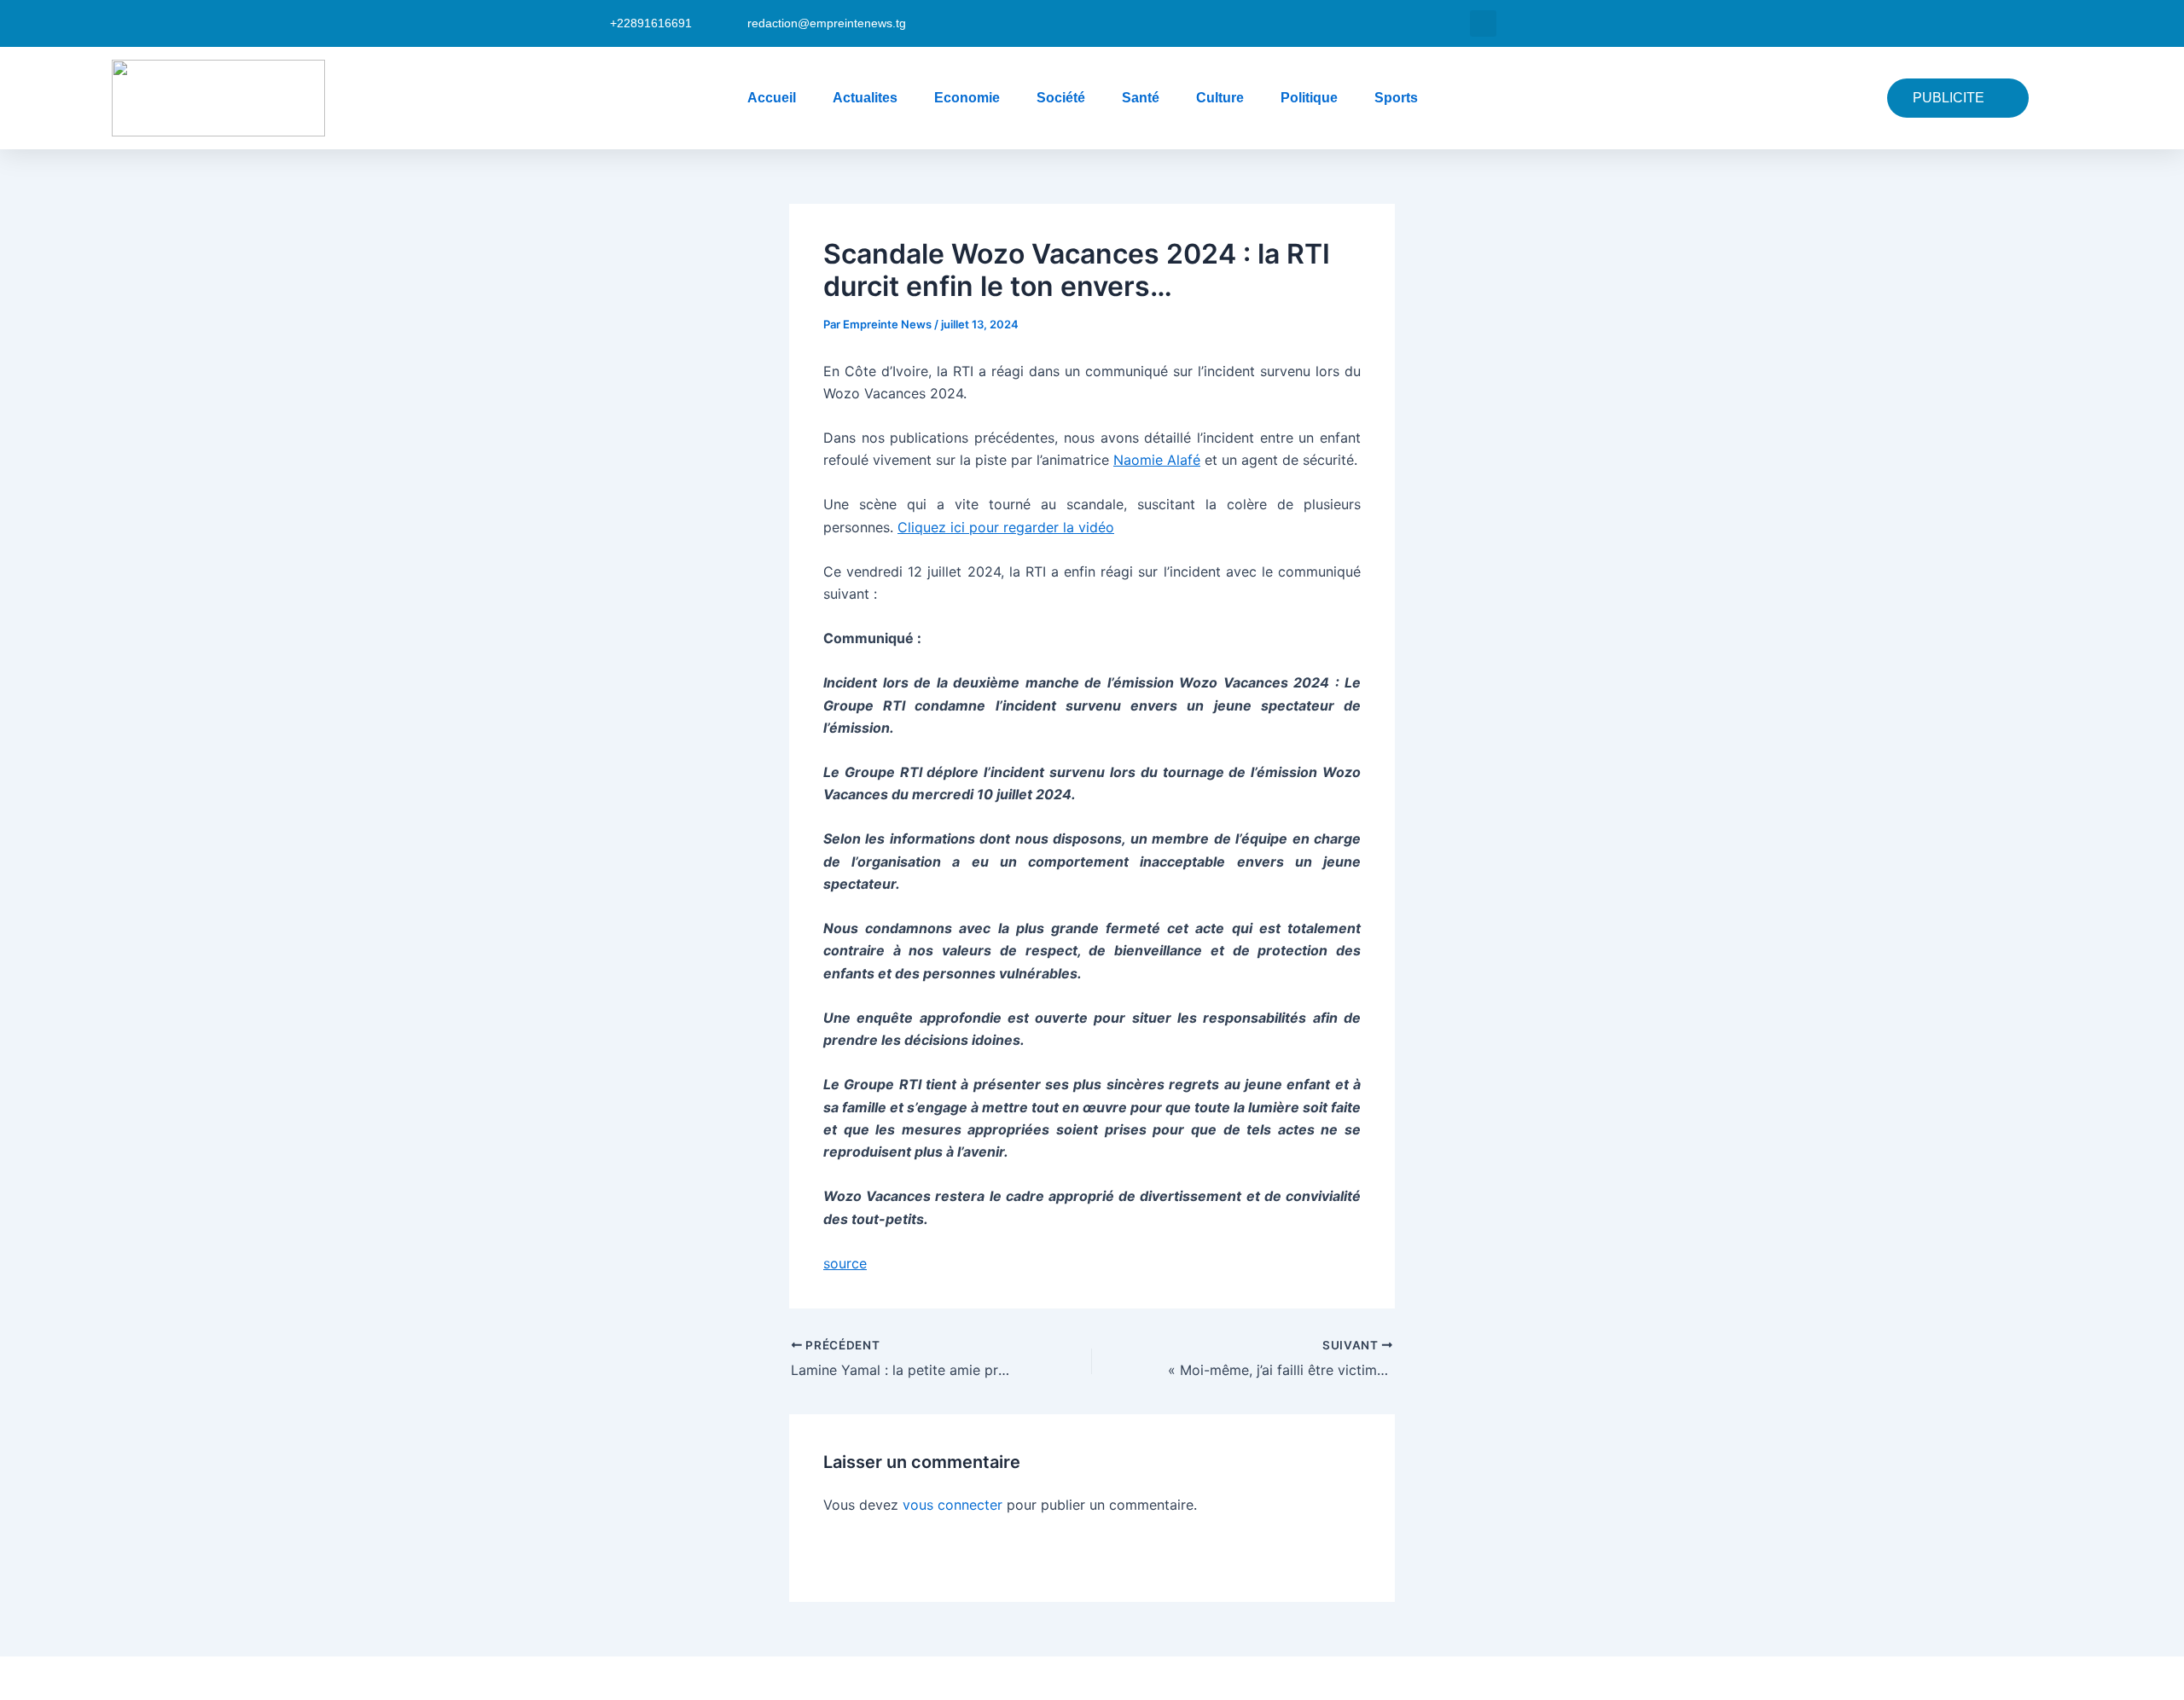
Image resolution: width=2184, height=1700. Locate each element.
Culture (1220, 98)
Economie (967, 98)
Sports (1396, 98)
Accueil (772, 98)
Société (1061, 98)
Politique (1309, 98)
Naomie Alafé (1157, 460)
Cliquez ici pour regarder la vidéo (1006, 527)
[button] (1483, 23)
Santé (1141, 98)
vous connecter (953, 1505)
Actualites (865, 98)
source (845, 1263)
